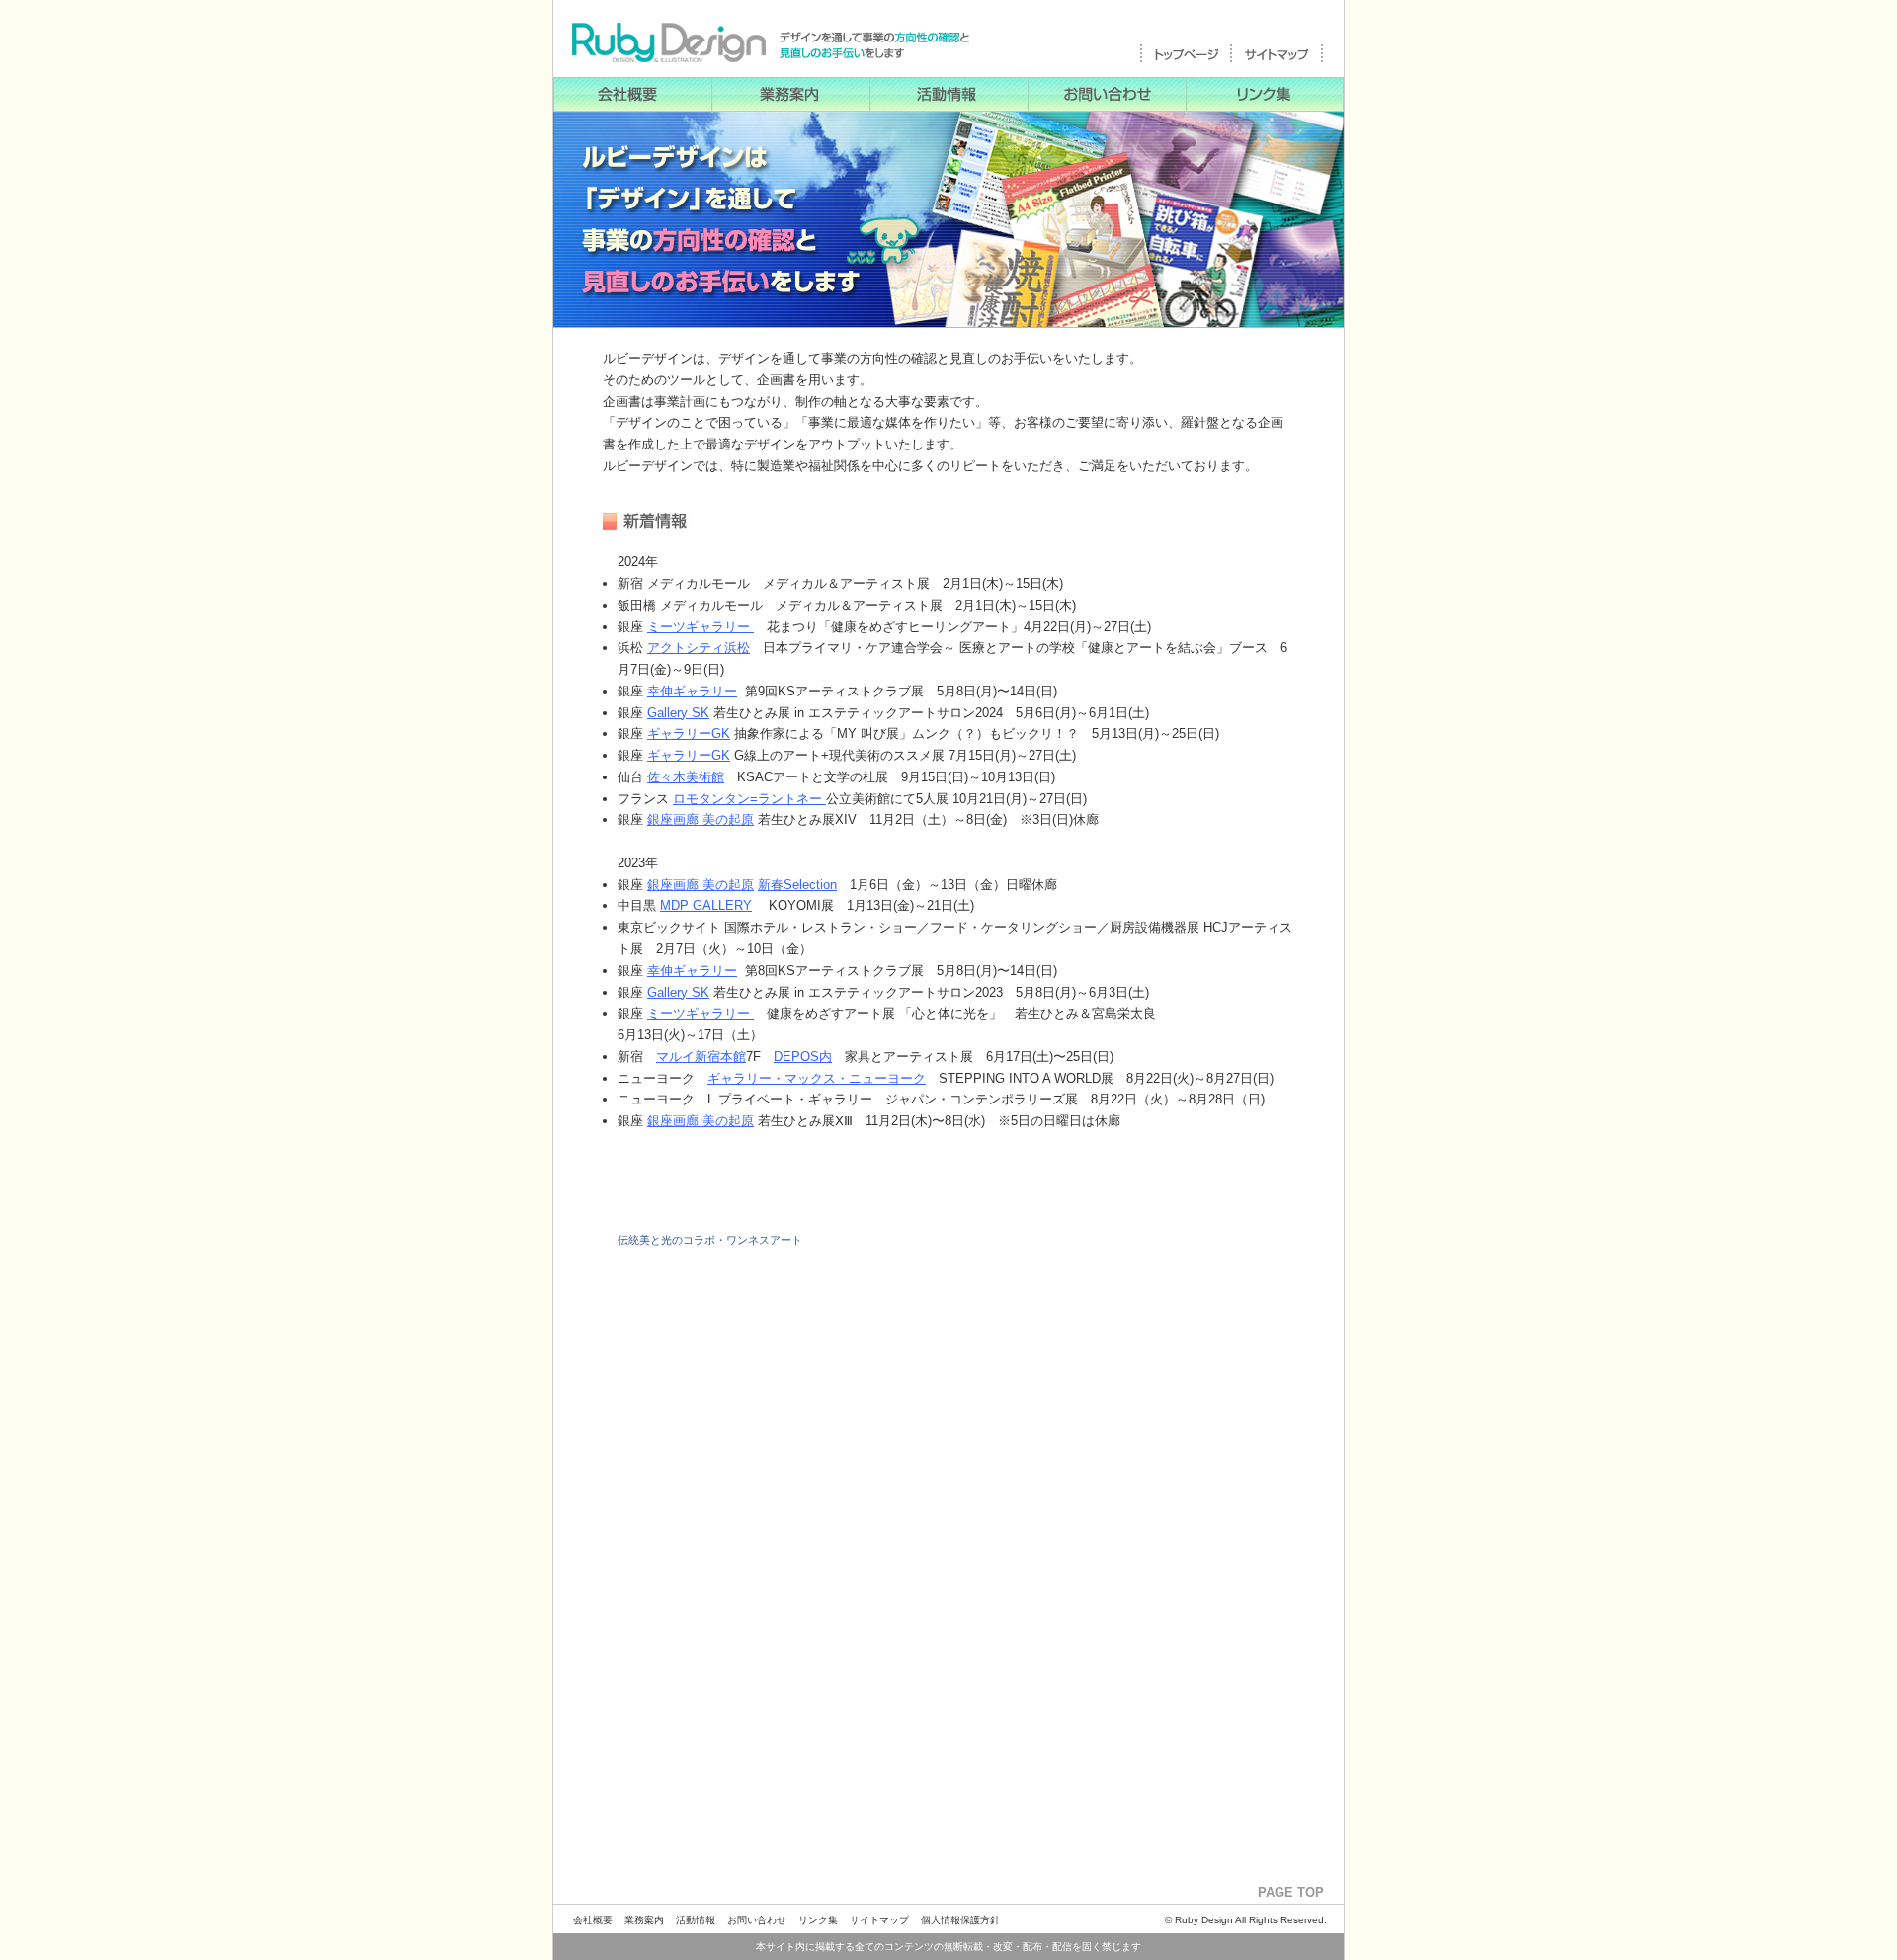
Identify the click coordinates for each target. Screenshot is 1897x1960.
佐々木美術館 (686, 777)
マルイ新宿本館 (701, 1057)
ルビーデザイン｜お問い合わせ (1107, 94)
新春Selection (797, 885)
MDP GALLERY (706, 905)
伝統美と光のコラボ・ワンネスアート (710, 1240)
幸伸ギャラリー (692, 691)
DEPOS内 (803, 1057)
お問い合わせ (757, 1920)
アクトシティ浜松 (699, 648)
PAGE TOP (1291, 1892)
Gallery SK (678, 713)
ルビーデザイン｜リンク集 (1265, 94)
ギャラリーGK (689, 734)
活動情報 (696, 1920)
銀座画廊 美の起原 (701, 819)
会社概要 (593, 1920)
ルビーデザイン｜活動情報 (948, 94)
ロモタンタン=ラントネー (749, 799)
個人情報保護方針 (960, 1920)
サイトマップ (879, 1920)
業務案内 (644, 1920)
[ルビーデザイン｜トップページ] (1186, 61)
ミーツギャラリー (701, 627)
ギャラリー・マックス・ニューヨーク (817, 1078)
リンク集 (818, 1920)
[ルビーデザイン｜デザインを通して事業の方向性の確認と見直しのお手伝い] (766, 49)
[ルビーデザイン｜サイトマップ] (1278, 61)
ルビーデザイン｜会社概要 (632, 94)
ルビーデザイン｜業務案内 (790, 94)
